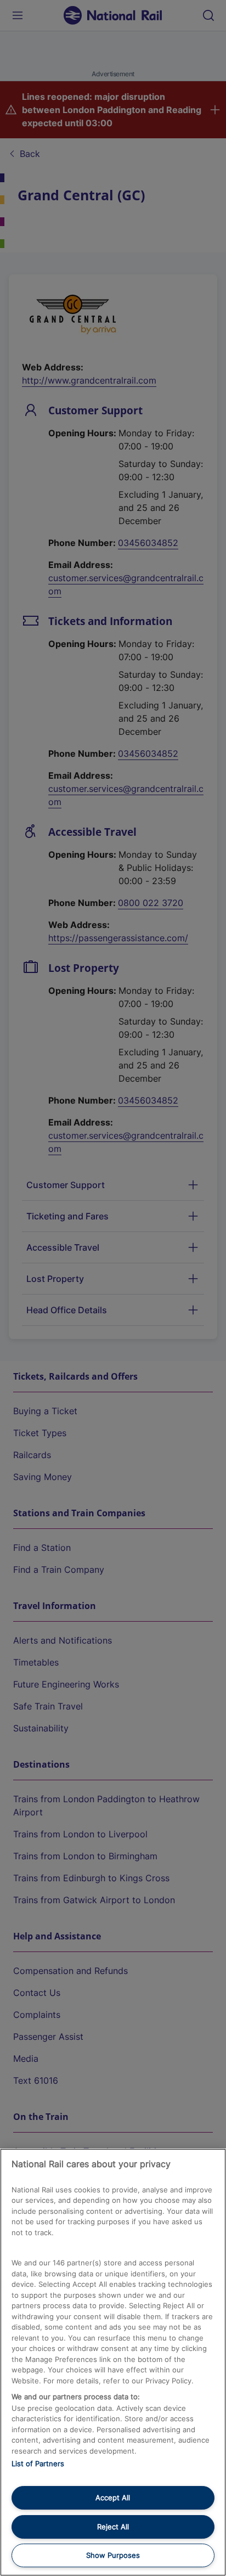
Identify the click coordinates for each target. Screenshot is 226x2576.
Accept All (113, 2498)
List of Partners (38, 2463)
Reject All (113, 2527)
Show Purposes (113, 2555)
